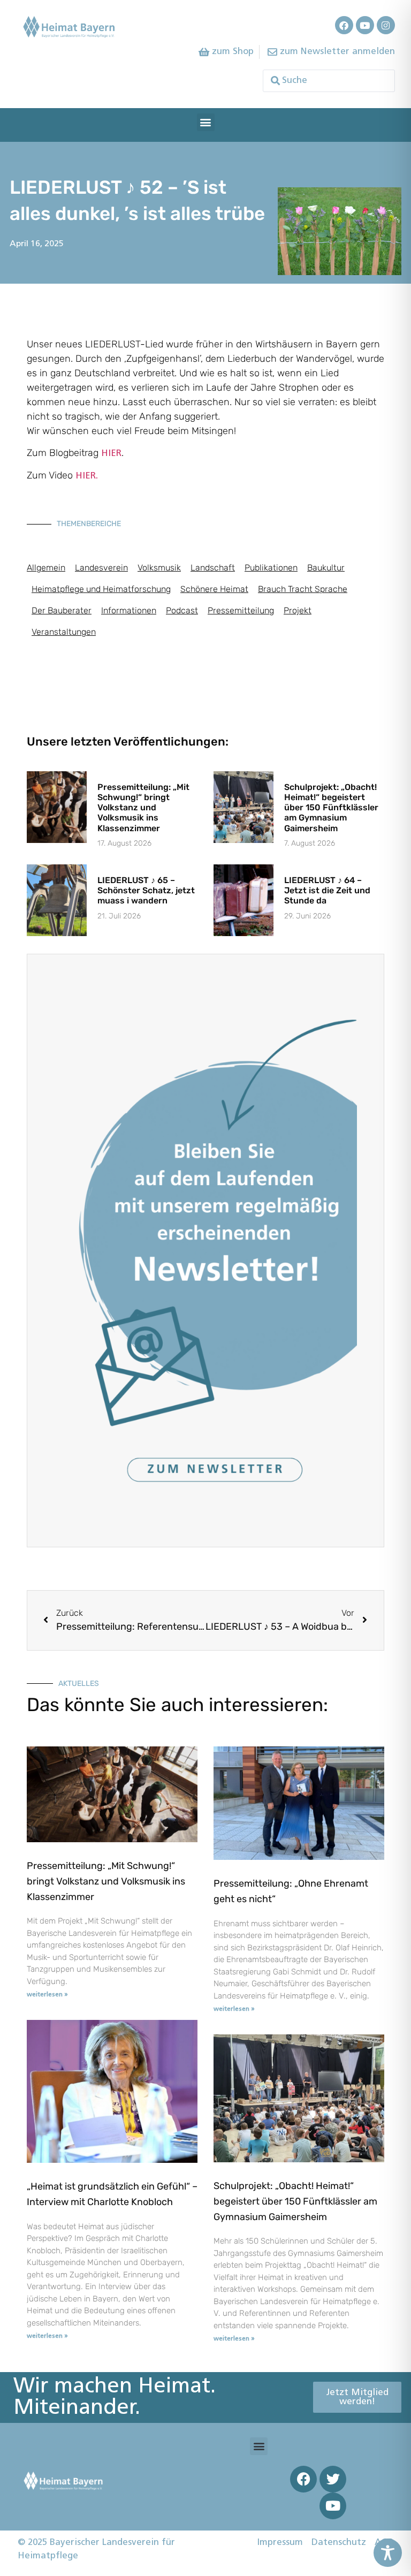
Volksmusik (159, 568)
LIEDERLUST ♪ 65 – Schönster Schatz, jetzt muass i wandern (146, 890)
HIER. (87, 476)
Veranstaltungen (64, 632)
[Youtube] (365, 25)
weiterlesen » (47, 1995)
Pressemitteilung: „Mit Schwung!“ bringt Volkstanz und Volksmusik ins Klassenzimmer (143, 808)
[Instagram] (386, 25)
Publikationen (271, 568)
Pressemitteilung (241, 610)
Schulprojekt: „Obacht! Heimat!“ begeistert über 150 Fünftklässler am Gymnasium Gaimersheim (331, 808)
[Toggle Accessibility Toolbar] (388, 2553)
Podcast (182, 610)
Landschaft (213, 568)
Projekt (298, 610)
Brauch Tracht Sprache (303, 589)
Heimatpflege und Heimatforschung (101, 589)
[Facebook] (344, 25)
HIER (111, 454)
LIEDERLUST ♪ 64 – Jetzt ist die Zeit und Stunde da (327, 890)
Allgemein (46, 568)
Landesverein (101, 568)
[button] (206, 122)
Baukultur (326, 568)
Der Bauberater (62, 610)
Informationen (129, 610)
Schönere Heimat (214, 589)
